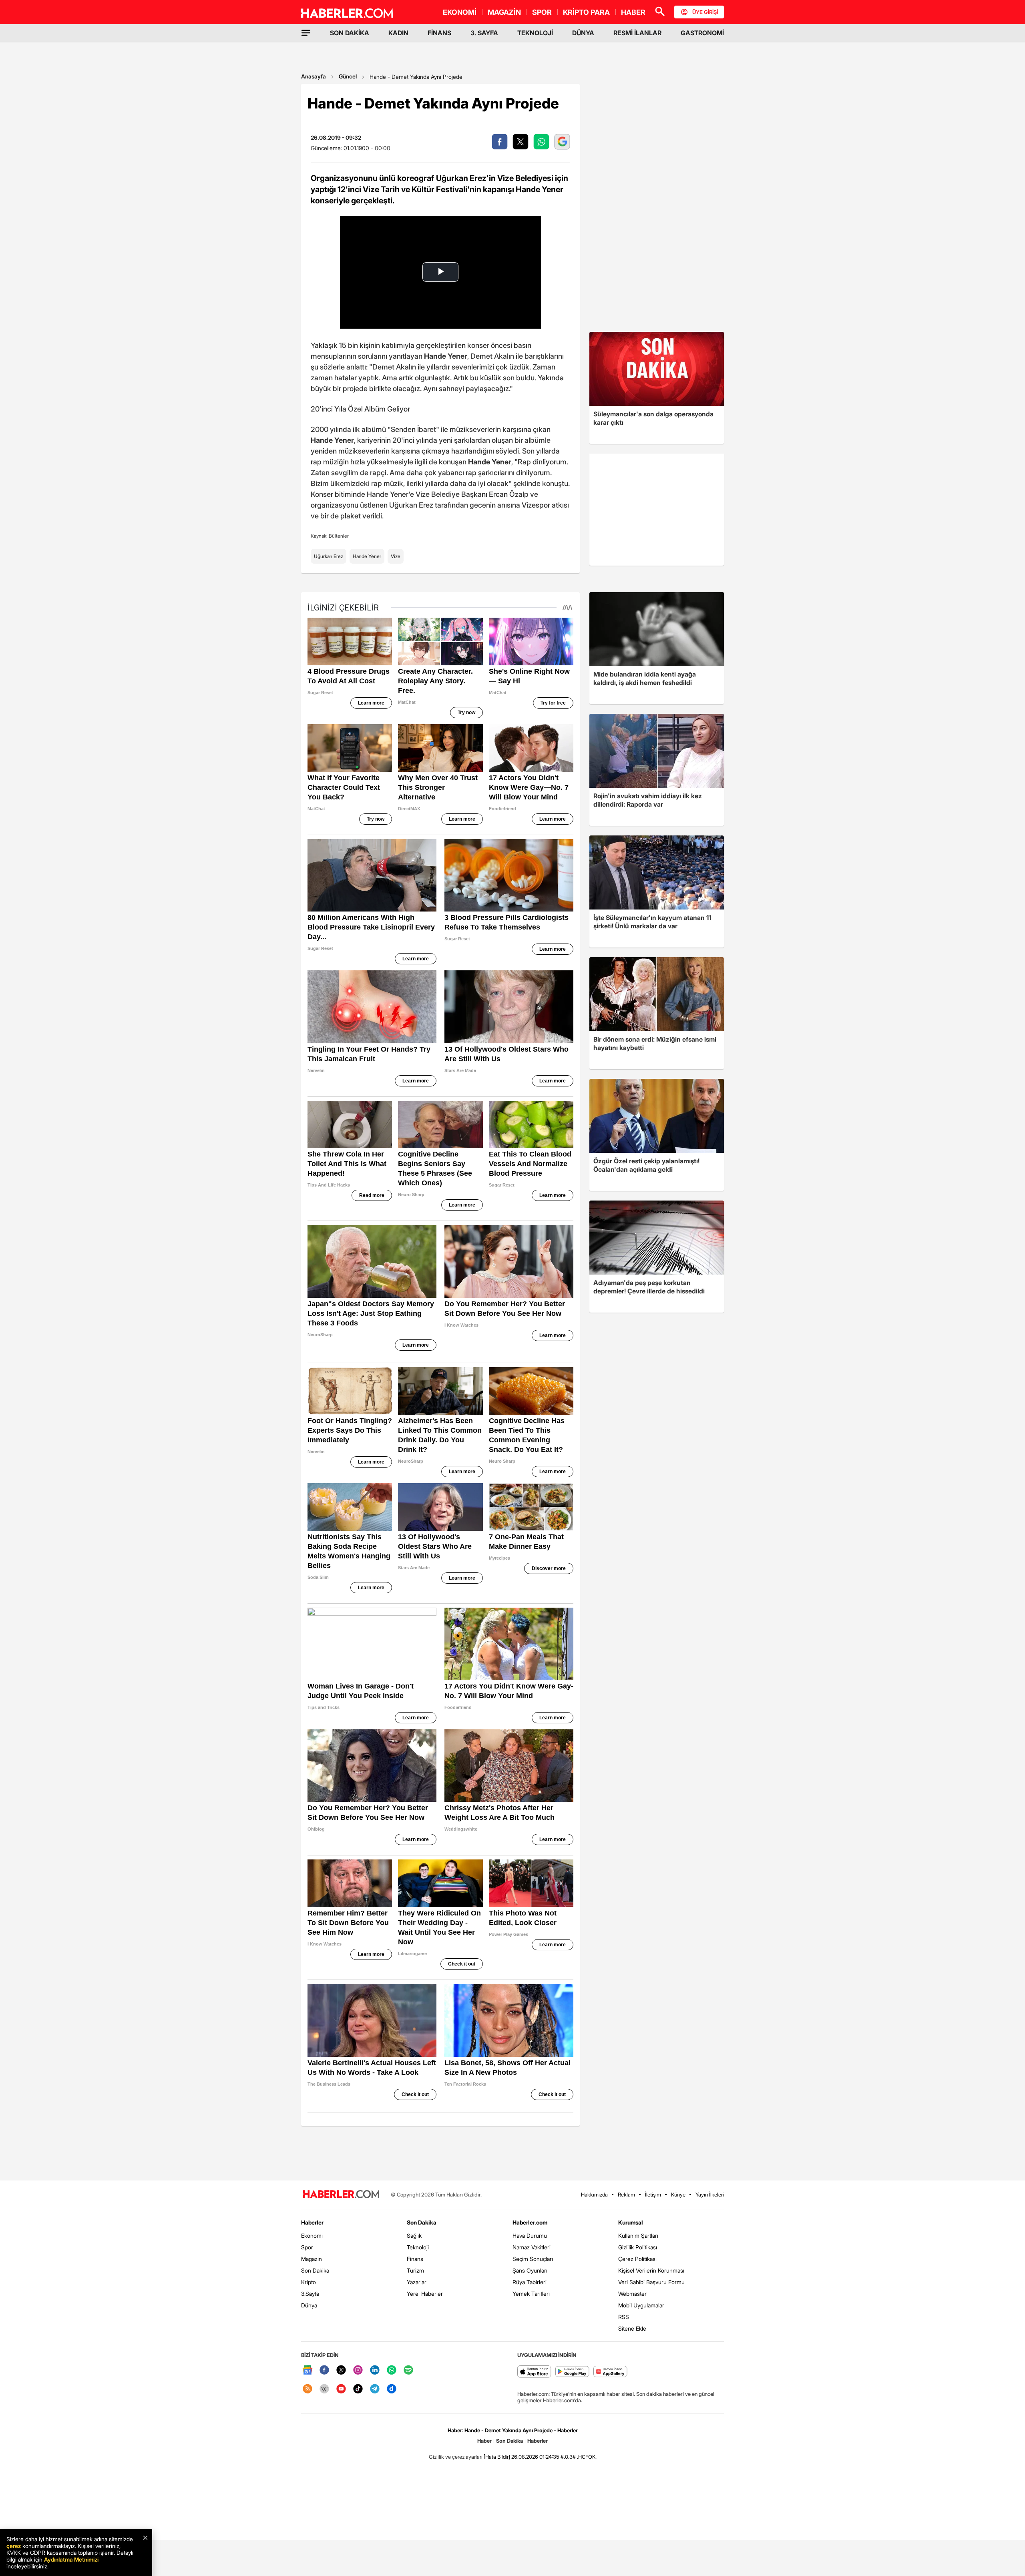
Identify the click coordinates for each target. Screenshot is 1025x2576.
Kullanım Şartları (638, 2236)
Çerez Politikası (637, 2259)
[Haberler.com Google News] (307, 2370)
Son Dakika (315, 2270)
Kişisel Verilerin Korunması (651, 2270)
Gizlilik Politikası (638, 2247)
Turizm (415, 2270)
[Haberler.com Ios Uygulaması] (534, 2372)
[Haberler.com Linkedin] (375, 2370)
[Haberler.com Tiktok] (358, 2389)
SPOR (542, 12)
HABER (633, 12)
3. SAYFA (484, 33)
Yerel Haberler (425, 2294)
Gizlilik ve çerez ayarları (456, 2457)
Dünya (309, 2305)
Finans (415, 2259)
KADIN (398, 33)
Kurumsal (631, 2222)
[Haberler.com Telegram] (375, 2389)
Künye (678, 2195)
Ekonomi (312, 2236)
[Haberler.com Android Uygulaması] (572, 2372)
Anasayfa (314, 76)
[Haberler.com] (341, 2195)
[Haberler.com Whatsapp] (392, 2370)
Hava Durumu (530, 2236)
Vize (396, 556)
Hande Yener (367, 556)
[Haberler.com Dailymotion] (392, 2389)
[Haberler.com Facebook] (324, 2370)
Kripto (309, 2282)
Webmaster (632, 2294)
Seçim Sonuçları (533, 2259)
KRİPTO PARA (586, 12)
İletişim (653, 2195)
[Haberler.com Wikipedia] (324, 2389)
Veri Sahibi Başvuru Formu (651, 2282)
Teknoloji (418, 2247)
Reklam (626, 2195)
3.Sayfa (310, 2294)
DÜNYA (583, 33)
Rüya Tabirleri (530, 2282)
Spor (307, 2247)
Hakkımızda (594, 2195)
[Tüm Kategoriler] (306, 33)
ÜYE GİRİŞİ (705, 12)
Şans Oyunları (530, 2270)
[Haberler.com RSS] (307, 2389)
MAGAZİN (504, 12)
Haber (484, 2441)
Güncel (348, 76)
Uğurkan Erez (329, 556)
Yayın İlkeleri (710, 2195)
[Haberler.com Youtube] (341, 2389)
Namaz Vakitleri (532, 2247)
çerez (14, 2546)
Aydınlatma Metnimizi (71, 2559)
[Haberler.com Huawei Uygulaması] (610, 2372)
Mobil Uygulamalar (641, 2305)
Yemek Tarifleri (531, 2294)
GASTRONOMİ (702, 33)
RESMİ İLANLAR (637, 33)
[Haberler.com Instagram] (358, 2370)
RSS (624, 2317)
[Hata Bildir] (497, 2457)
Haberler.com (530, 2222)
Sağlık (414, 2236)
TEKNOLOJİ (535, 33)
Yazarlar (417, 2282)
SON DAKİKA (350, 33)
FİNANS (439, 33)
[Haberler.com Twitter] (341, 2370)
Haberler (312, 2222)
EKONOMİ (460, 12)
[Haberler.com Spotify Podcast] (408, 2370)
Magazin (312, 2259)
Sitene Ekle (632, 2328)
